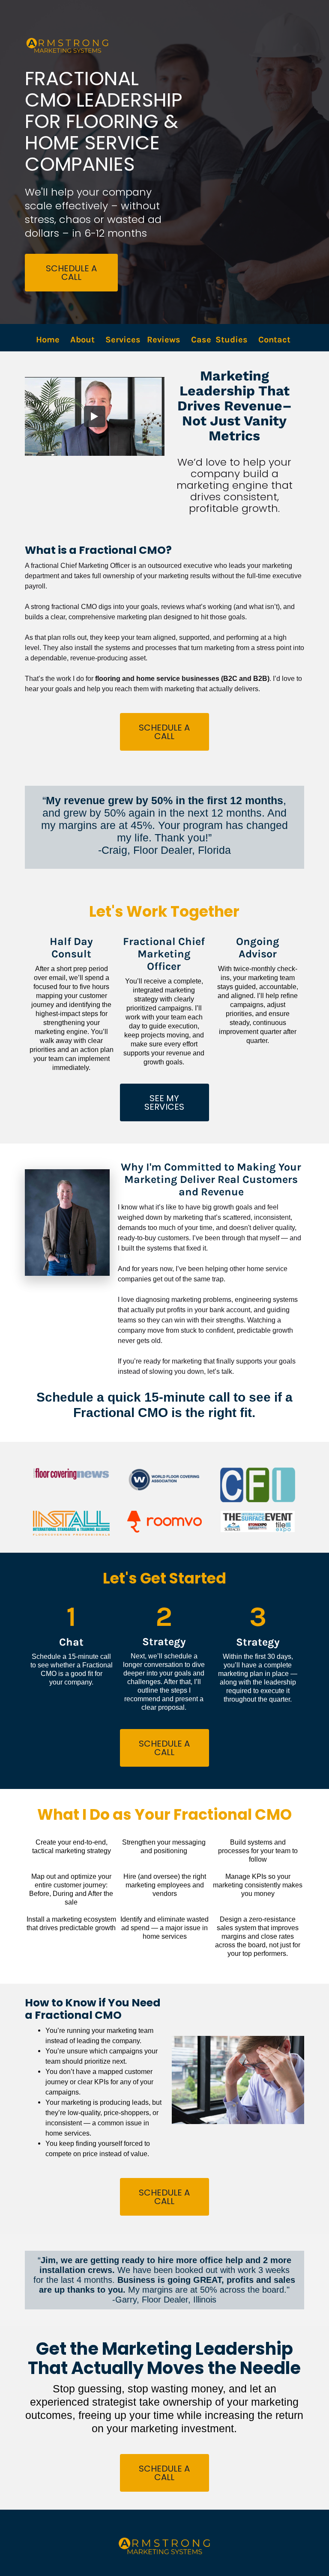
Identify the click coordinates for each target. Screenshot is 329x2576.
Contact (275, 340)
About (82, 340)
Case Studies (219, 340)
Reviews (164, 340)
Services (123, 340)
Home (48, 340)
